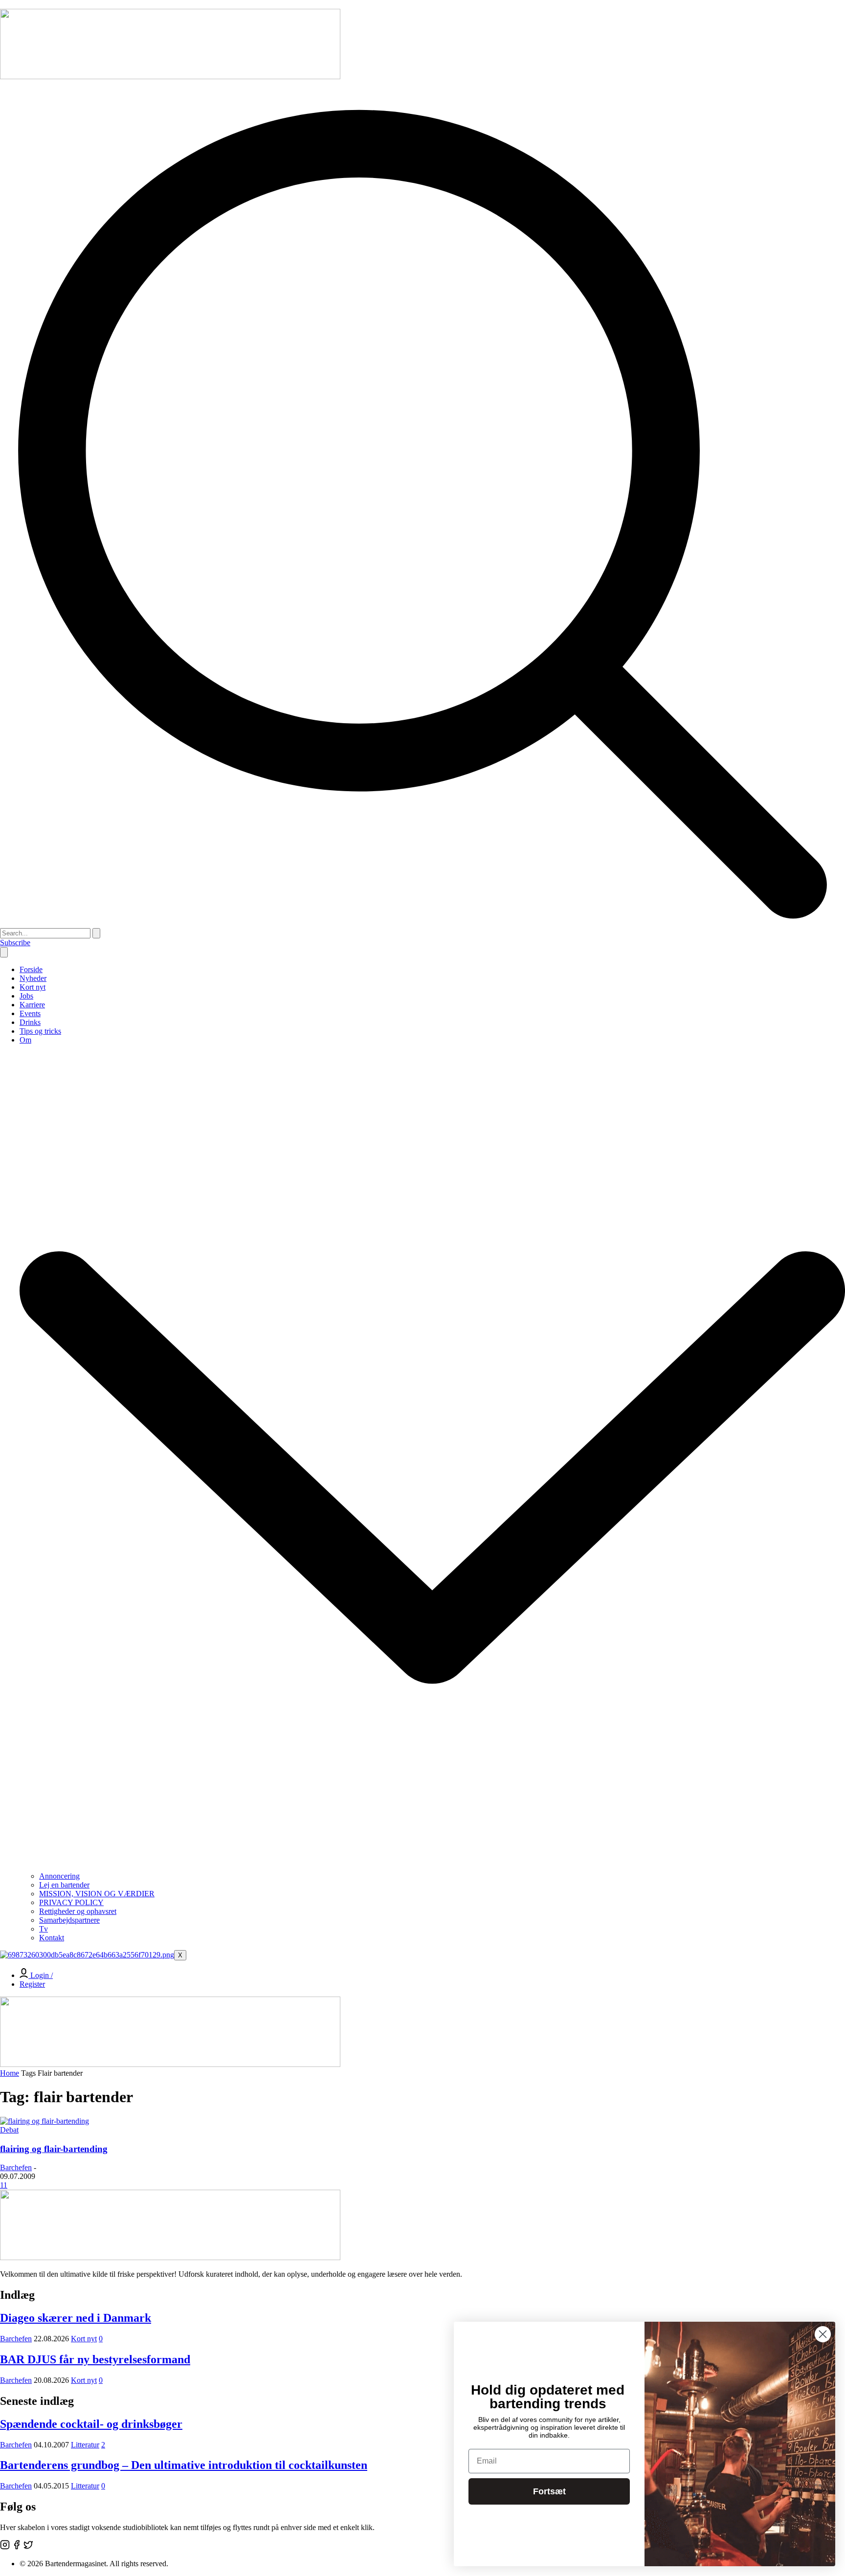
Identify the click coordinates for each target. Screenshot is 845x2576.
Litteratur (85, 2445)
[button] (422, 923)
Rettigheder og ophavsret (78, 1911)
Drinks (30, 1022)
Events (30, 1013)
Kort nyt (33, 987)
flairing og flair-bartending (54, 2149)
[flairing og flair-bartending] (44, 2121)
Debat (9, 2130)
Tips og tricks (40, 1031)
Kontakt (52, 1938)
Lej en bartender (64, 1885)
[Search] (96, 933)
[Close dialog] (823, 2334)
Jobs (26, 996)
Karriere (32, 1005)
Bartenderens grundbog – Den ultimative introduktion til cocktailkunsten (184, 2465)
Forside (31, 969)
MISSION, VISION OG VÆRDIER (97, 1894)
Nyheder (33, 978)
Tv (44, 1929)
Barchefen (16, 2167)
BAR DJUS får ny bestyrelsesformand (95, 2359)
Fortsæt (549, 2491)
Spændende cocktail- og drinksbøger (91, 2424)
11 (4, 2185)
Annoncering (59, 1876)
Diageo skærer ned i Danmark (76, 2318)
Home (10, 2073)
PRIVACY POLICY (71, 1902)
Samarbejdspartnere (69, 1920)
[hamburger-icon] (4, 952)
